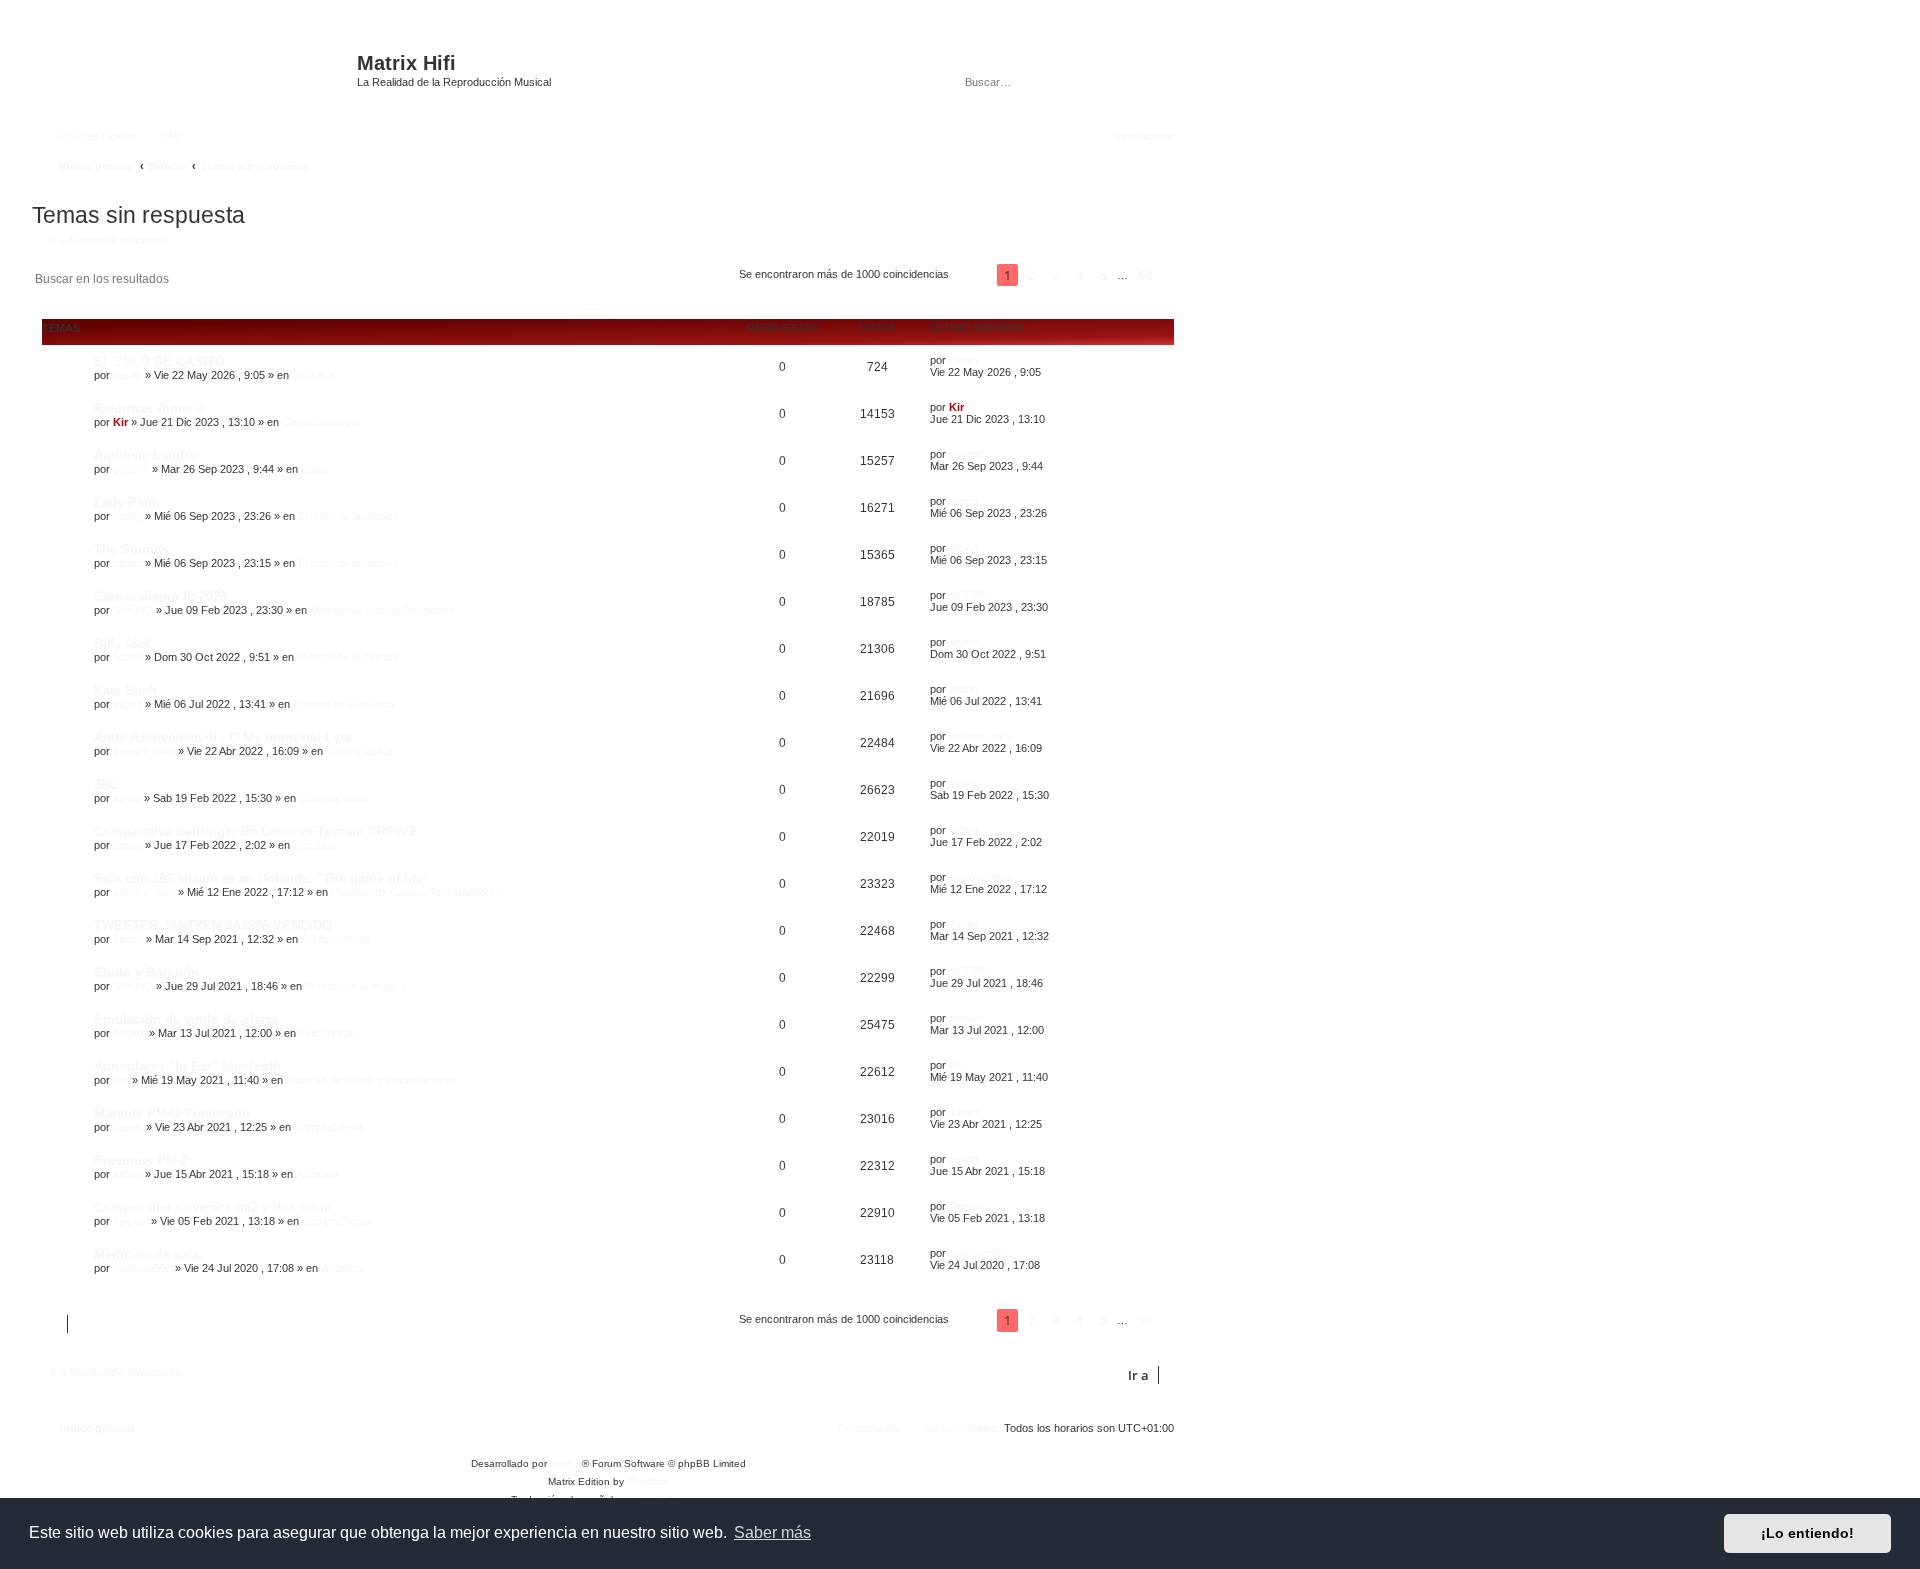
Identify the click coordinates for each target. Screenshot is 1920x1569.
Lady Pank (126, 502)
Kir (120, 422)
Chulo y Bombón (146, 972)
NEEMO (133, 610)
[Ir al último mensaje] (987, 360)
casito (127, 375)
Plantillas (647, 1481)
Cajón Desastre (320, 422)
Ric (121, 1080)
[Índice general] (197, 73)
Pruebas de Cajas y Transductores (416, 892)
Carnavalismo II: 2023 (160, 596)
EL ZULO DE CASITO (159, 361)
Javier (128, 939)
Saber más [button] (772, 1532)
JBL (106, 784)
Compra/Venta (333, 798)
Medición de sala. (148, 1254)
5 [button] (1103, 275)
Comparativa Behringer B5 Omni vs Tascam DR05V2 (255, 831)
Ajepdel (130, 1221)
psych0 (131, 469)
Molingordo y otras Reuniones (382, 610)
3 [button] (1055, 275)
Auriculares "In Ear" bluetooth (187, 1066)
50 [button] (1145, 275)
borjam (129, 1033)
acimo (127, 657)
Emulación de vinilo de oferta (185, 1019)
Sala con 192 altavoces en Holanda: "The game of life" (261, 878)
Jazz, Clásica (359, 751)
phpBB (566, 1463)
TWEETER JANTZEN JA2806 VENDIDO (213, 925)
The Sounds (131, 549)
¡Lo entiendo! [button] (1807, 1533)
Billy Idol (122, 643)
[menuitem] (163, 136)
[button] (973, 275)
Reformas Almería (149, 408)
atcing (127, 516)
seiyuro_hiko (144, 751)
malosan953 (142, 1268)
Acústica (313, 375)
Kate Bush (125, 690)
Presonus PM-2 (141, 1160)
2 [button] (1031, 275)
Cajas (315, 469)
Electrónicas (329, 1033)
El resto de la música (348, 516)
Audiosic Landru (145, 455)
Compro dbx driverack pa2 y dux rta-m (213, 1207)
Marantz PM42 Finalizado (172, 1113)
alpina (127, 798)
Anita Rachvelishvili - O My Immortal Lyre (223, 737)
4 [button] (1079, 275)
